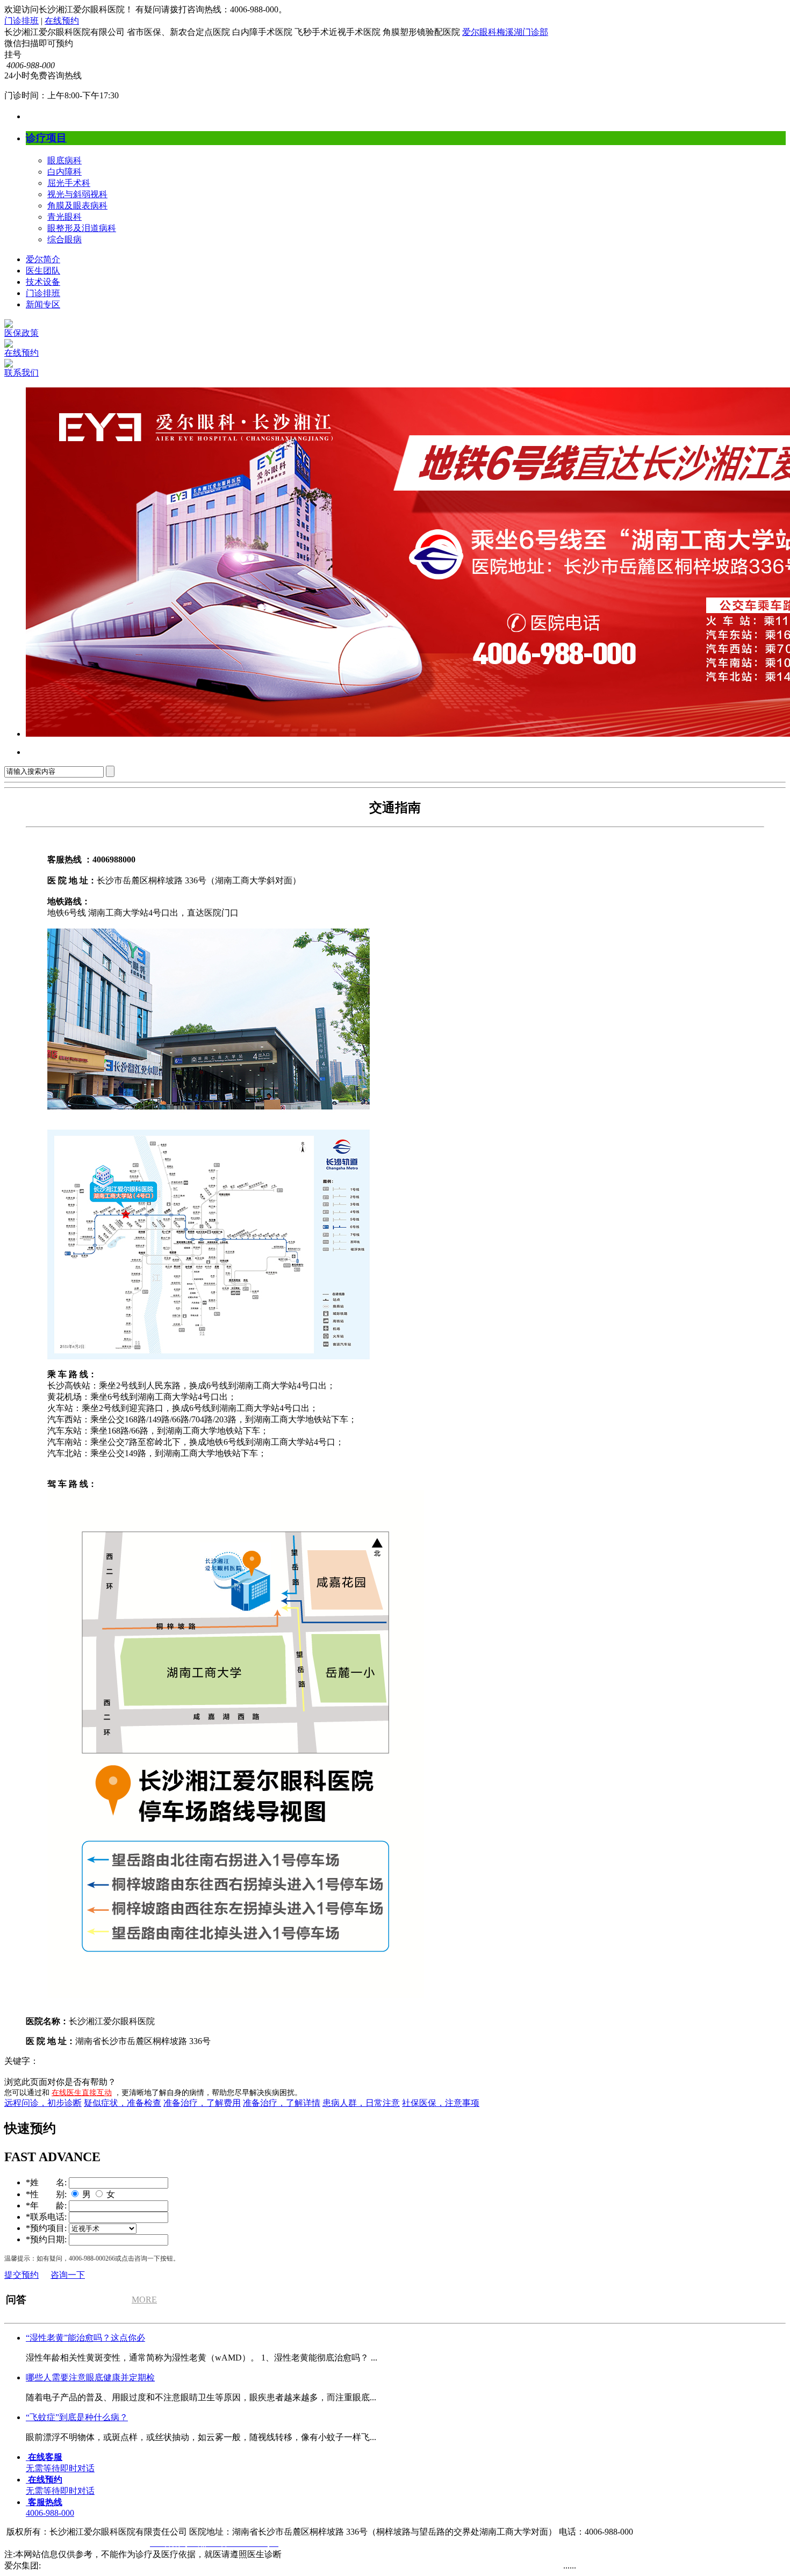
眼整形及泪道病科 (82, 228)
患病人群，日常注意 (361, 2103)
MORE (144, 2300)
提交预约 (21, 2275)
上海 (196, 2566)
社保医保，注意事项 (441, 2103)
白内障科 (64, 172)
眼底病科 (64, 160)
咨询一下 (68, 2275)
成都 (475, 2566)
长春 (71, 2566)
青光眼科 (64, 217)
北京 (533, 2566)
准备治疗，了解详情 (282, 2103)
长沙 (436, 2566)
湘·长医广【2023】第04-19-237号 (66, 2543)
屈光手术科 (69, 183)
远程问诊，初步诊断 (43, 2103)
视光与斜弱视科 (77, 194)
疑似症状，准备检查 (123, 2103)
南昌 (254, 2566)
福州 (398, 2566)
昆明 (273, 2566)
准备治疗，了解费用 (202, 2103)
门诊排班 (21, 21)
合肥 (312, 2566)
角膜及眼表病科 (77, 206)
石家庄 (153, 2566)
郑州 (52, 2566)
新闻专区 (43, 304)
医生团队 (43, 271)
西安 (552, 2566)
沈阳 (176, 2566)
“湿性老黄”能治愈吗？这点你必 (85, 2338)
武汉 (456, 2566)
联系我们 (21, 373)
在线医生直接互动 (82, 2093)
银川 (90, 2566)
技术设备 (43, 282)
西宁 (110, 2566)
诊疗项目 (46, 138)
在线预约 (62, 21)
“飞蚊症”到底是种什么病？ (77, 2417)
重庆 (417, 2566)
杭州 (331, 2566)
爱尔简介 (43, 259)
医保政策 (21, 333)
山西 (514, 2566)
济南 (292, 2566)
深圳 (494, 2566)
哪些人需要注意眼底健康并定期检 (90, 2377)
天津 (129, 2566)
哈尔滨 (355, 2566)
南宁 (215, 2566)
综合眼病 (64, 239)
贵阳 (378, 2566)
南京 (234, 2566)
